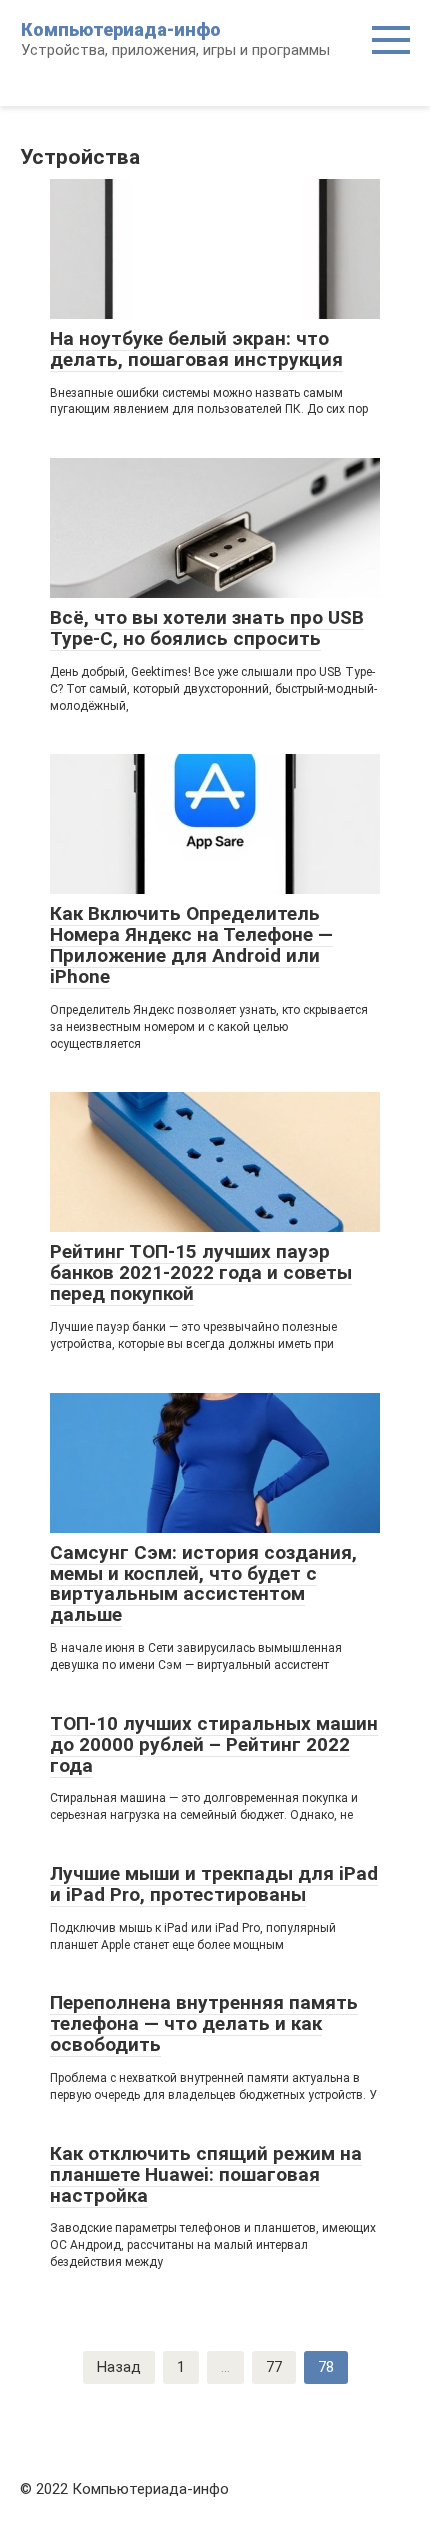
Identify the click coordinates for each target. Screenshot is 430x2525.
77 (274, 2367)
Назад (119, 2367)
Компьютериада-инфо (121, 29)
